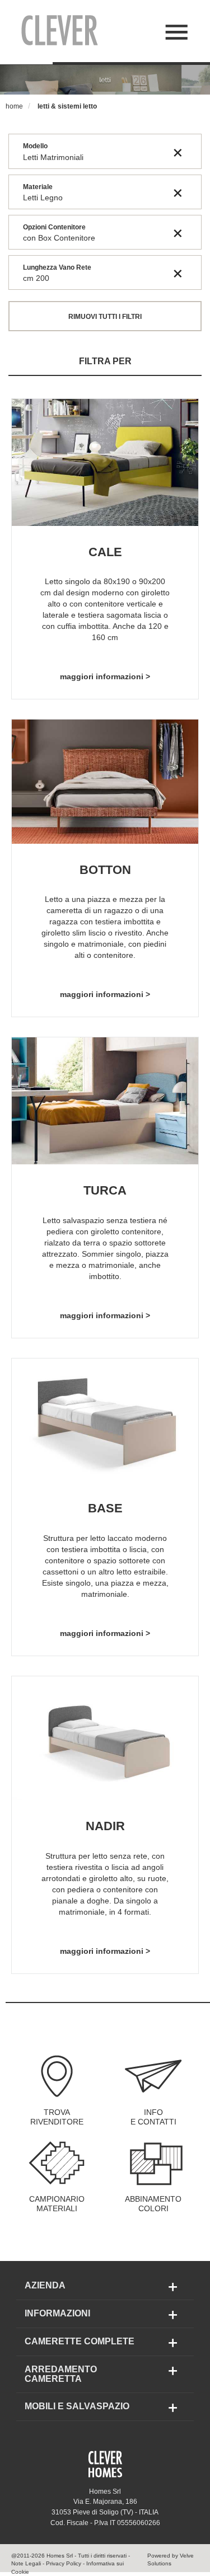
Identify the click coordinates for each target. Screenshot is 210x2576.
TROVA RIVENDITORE (57, 2117)
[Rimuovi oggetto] (178, 152)
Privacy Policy (64, 2563)
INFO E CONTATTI (153, 2117)
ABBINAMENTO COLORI (153, 2204)
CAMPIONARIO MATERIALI (57, 2204)
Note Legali (26, 2563)
